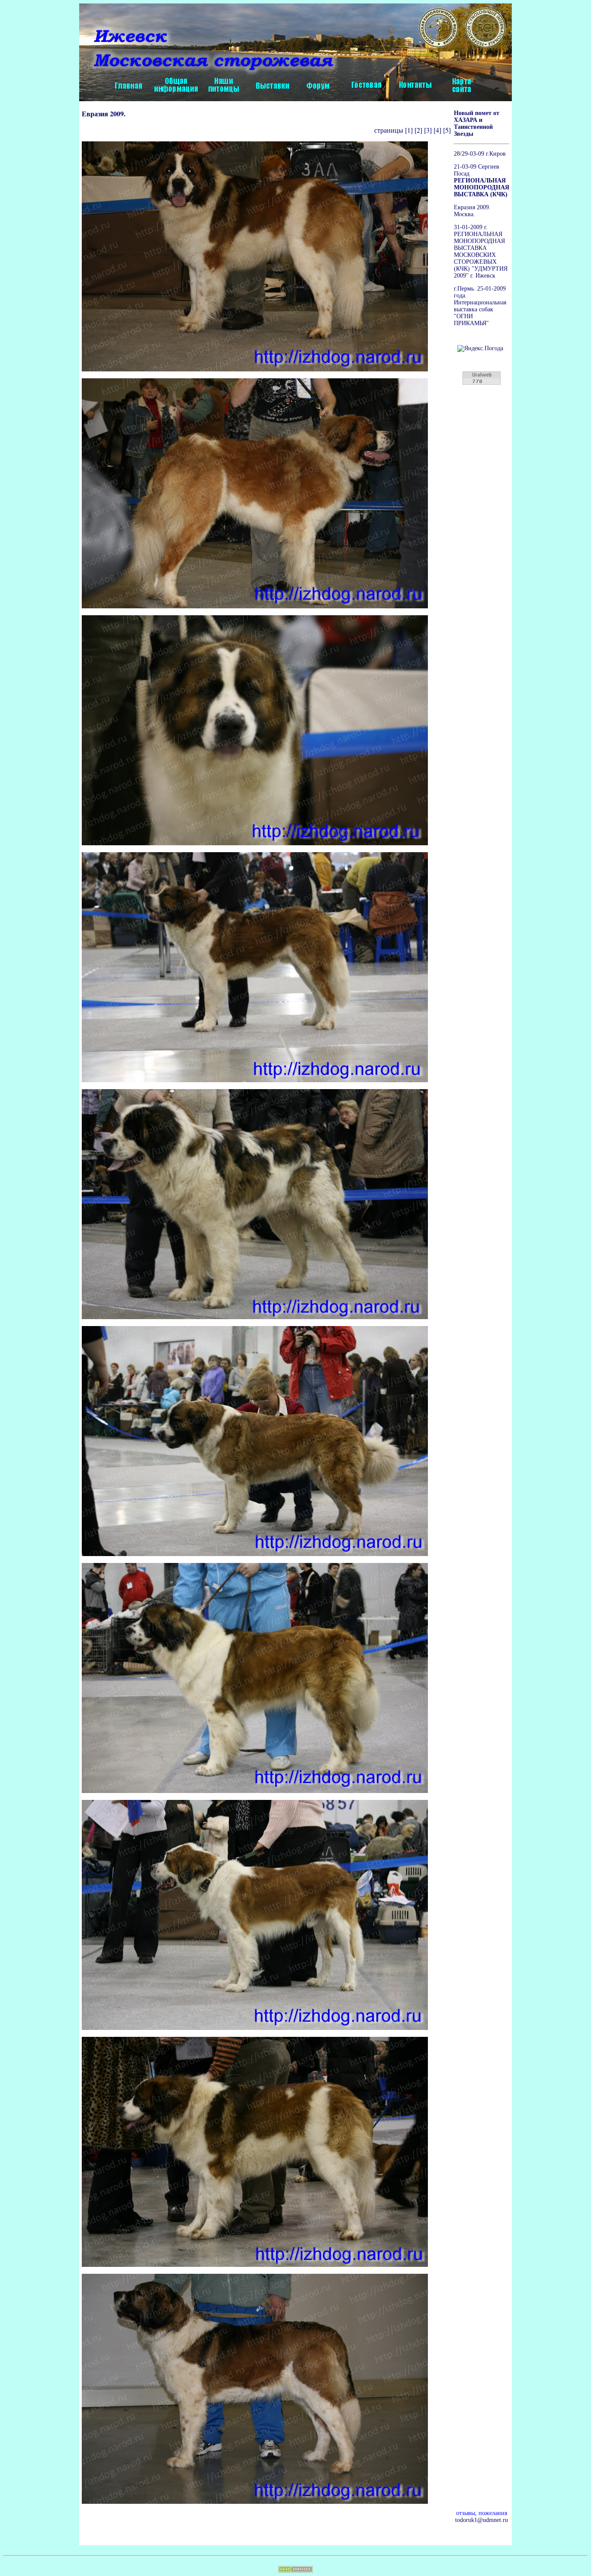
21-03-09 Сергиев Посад (482, 181)
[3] (428, 130)
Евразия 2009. (472, 207)
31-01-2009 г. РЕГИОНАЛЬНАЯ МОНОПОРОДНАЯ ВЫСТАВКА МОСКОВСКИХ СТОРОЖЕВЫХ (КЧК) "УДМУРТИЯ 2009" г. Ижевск (481, 251)
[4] (437, 130)
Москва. (464, 214)
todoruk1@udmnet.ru (482, 2520)
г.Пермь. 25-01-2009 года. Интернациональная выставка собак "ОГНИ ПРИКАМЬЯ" (480, 306)
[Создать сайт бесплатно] (295, 2571)
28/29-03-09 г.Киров (480, 154)
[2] (418, 130)
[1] (409, 130)
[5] (447, 130)
